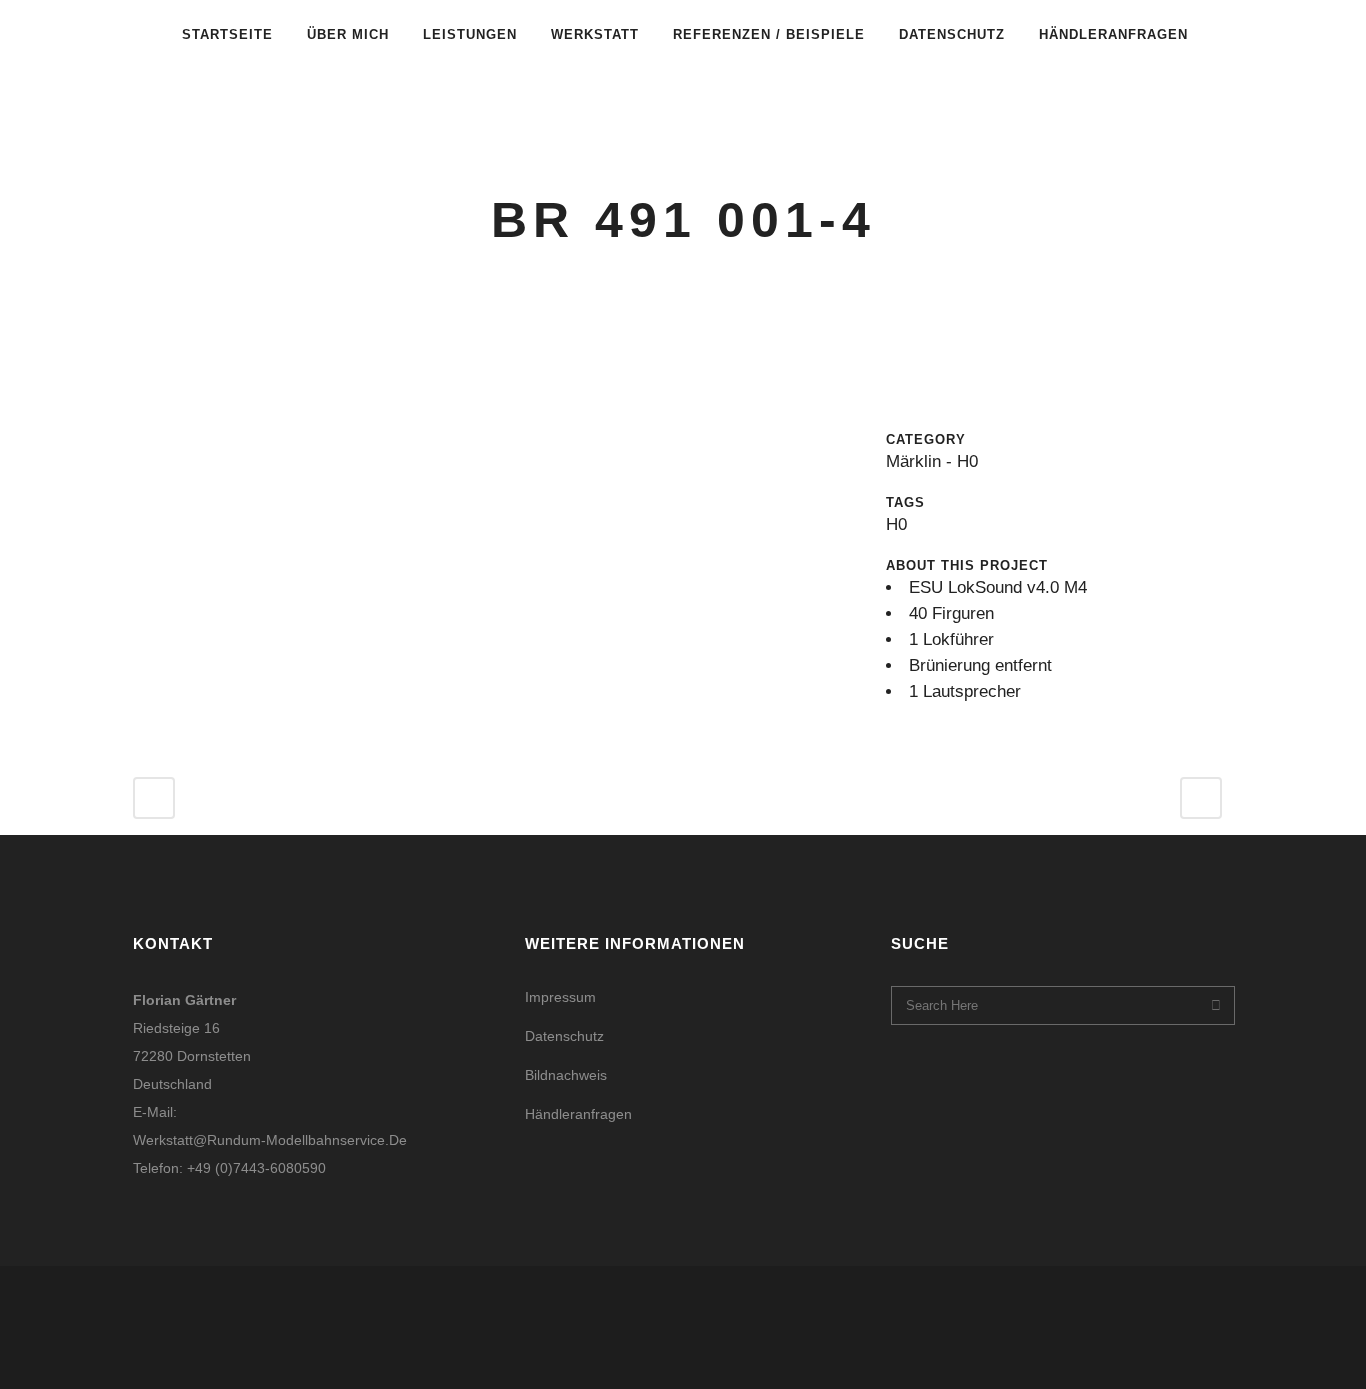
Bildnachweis (566, 1075)
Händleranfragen (578, 1114)
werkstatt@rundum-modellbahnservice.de (270, 1140)
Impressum (560, 997)
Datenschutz (564, 1036)
